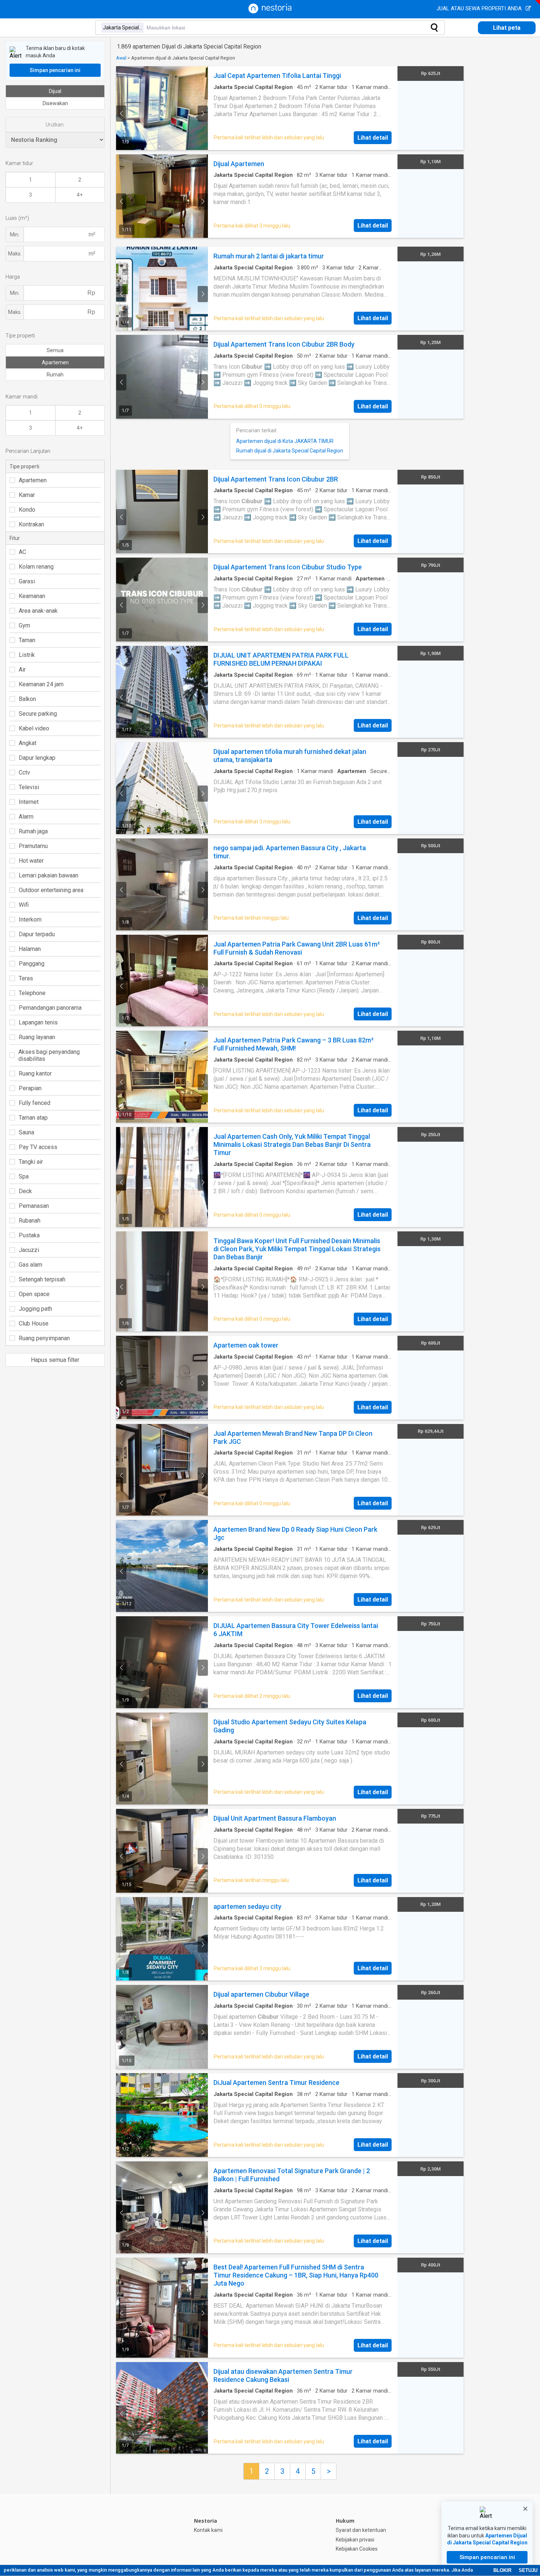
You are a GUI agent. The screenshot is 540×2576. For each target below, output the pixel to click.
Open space (34, 1294)
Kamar (27, 495)
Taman (27, 640)
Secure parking (38, 714)
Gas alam (30, 1265)
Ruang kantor (35, 1074)
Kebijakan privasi (355, 2540)
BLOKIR (502, 2570)
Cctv (24, 772)
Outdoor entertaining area (51, 890)
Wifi (24, 905)
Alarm (26, 817)
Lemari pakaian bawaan (48, 875)
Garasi (27, 581)
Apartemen (55, 362)
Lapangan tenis (38, 1022)
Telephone (32, 993)
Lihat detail (373, 138)
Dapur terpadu (37, 934)
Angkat (28, 743)
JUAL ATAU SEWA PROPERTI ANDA (480, 8)
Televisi (29, 787)
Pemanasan (34, 1206)
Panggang (32, 964)
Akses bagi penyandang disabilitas (49, 1055)
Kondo (27, 510)
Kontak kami (208, 2530)
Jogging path (35, 1309)
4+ (80, 195)
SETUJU (528, 2570)
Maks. (15, 254)
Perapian (30, 1088)
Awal (121, 58)
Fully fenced (35, 1103)
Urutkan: (55, 125)
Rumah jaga (33, 831)
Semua (55, 350)
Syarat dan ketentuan (361, 2530)
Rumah (55, 375)
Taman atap (33, 1118)
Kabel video (34, 728)
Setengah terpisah (42, 1279)
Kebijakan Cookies (357, 2549)
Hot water (31, 861)
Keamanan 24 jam (41, 684)
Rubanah (30, 1221)
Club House (34, 1323)
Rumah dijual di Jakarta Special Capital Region (290, 451)
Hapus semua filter (55, 1360)
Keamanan (32, 596)
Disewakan (55, 103)
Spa (24, 1176)
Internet (29, 802)
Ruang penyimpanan (44, 1338)
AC (22, 552)
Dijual (55, 91)
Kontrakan (31, 524)
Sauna (26, 1132)
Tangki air (31, 1162)
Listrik (27, 655)
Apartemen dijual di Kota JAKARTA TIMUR (285, 441)
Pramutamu (33, 846)
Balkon (27, 699)
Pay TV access (38, 1147)
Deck (25, 1191)
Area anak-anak (38, 611)
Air (22, 670)
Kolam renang (36, 567)
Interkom (30, 920)
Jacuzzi (29, 1250)
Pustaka (29, 1235)
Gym (24, 625)
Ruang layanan (37, 1037)
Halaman (30, 949)
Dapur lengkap (37, 758)
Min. (15, 235)
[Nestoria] (270, 12)
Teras (26, 978)
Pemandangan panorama (50, 1008)
